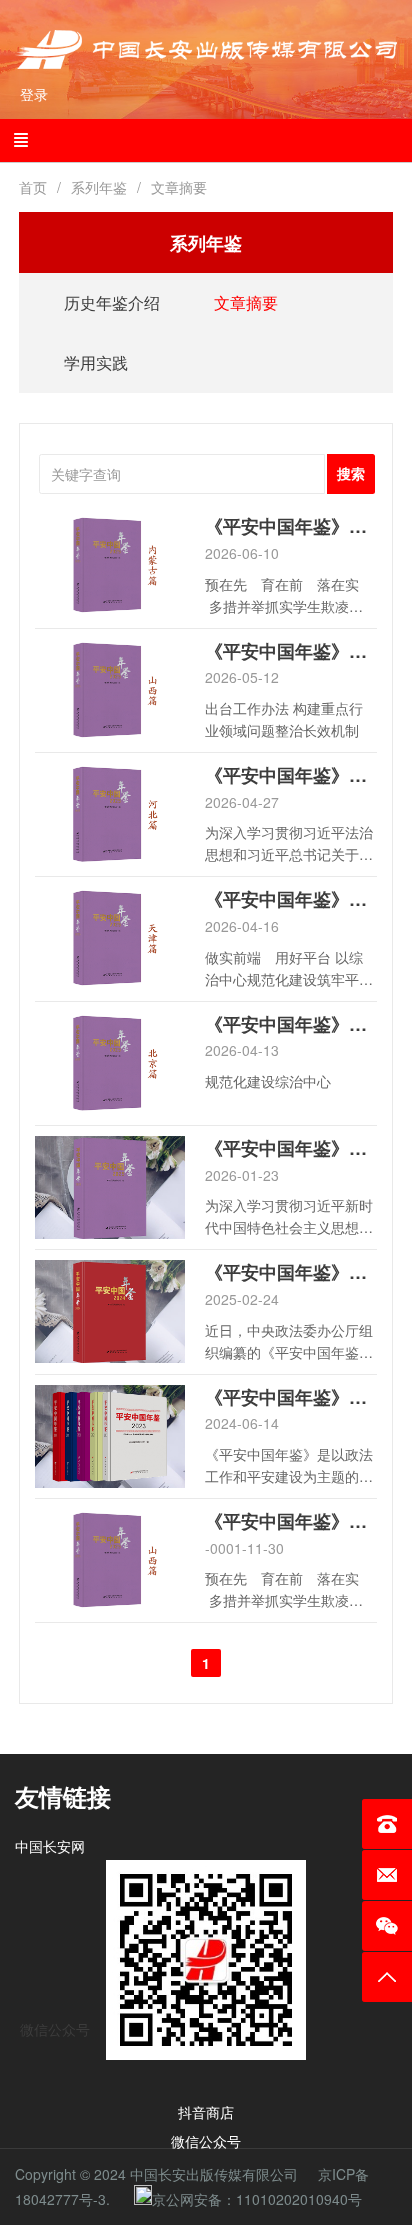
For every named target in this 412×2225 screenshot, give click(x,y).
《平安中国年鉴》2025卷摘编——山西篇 (291, 651)
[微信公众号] (387, 1926)
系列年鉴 (99, 187)
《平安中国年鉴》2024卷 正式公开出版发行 (291, 1272)
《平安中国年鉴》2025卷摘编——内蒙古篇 (291, 526)
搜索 (351, 474)
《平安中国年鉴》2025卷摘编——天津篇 (291, 899)
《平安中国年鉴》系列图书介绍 (291, 1397)
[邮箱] (387, 1875)
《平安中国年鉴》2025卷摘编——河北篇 (291, 775)
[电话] (387, 1824)
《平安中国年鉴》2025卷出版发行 (291, 1148)
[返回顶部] (387, 1977)
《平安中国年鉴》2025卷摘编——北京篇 (291, 1024)
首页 (33, 187)
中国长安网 (50, 1846)
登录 (34, 94)
